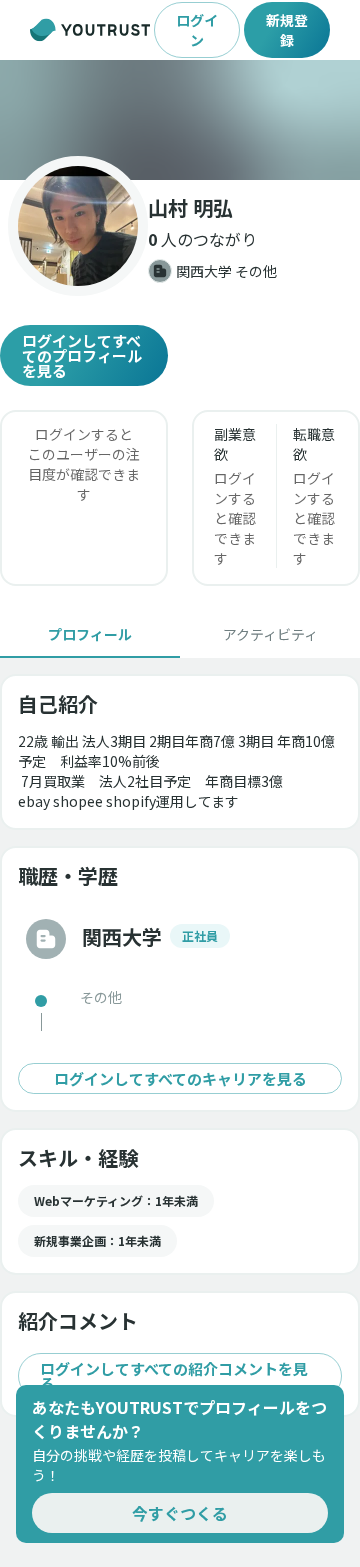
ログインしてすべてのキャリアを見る (180, 1078)
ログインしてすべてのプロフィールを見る (82, 355)
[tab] (90, 634)
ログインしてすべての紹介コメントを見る (174, 1376)
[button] (180, 120)
